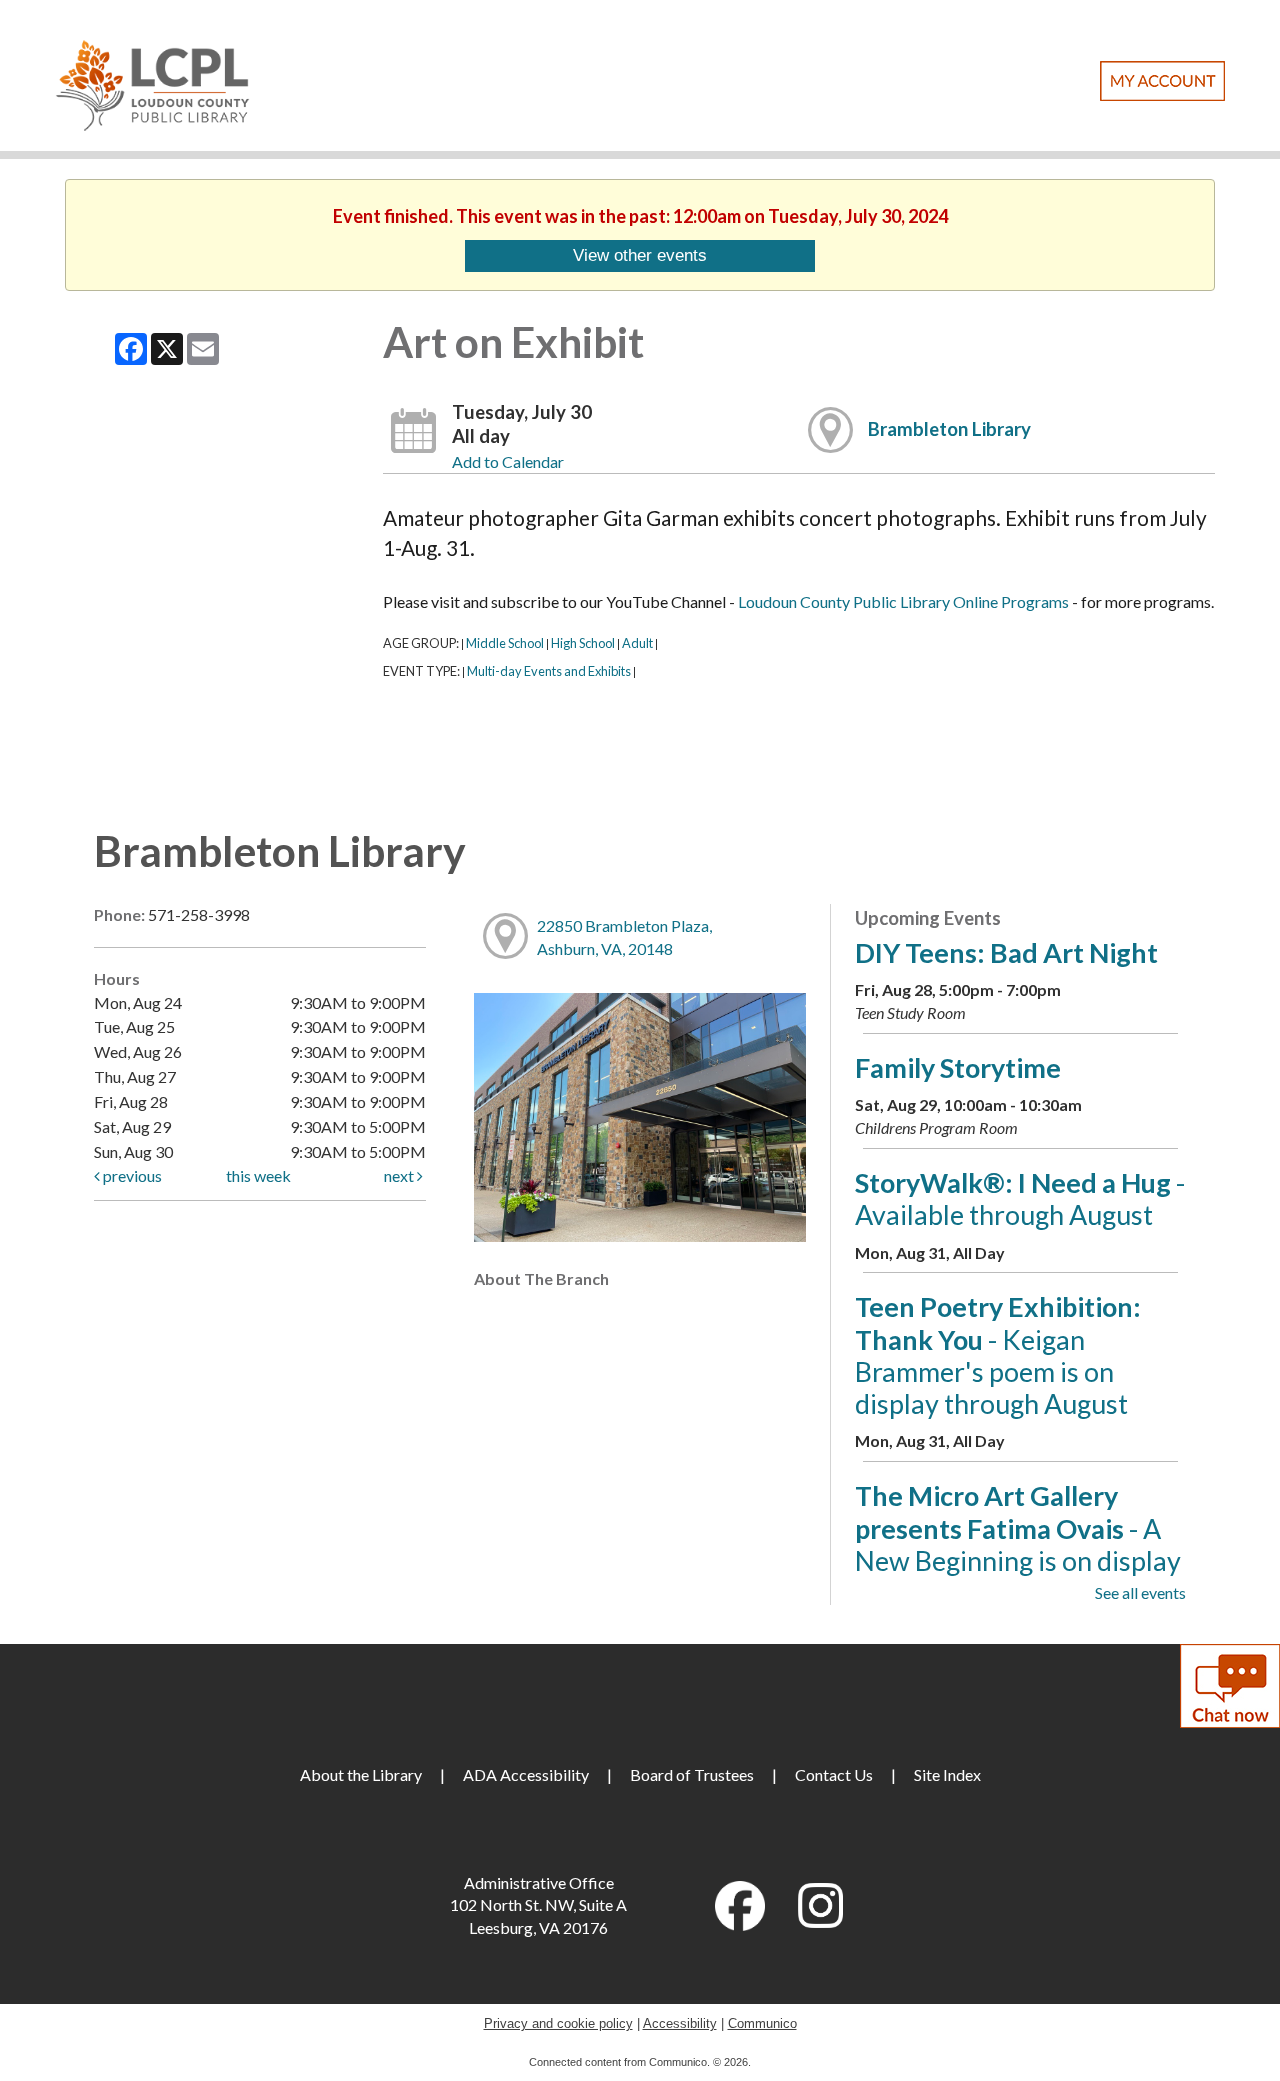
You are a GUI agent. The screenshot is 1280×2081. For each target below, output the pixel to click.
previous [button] (131, 1175)
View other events (640, 255)
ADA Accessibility (526, 1774)
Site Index (947, 1774)
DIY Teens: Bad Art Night (1006, 952)
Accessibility (680, 2023)
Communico (762, 2023)
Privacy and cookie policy (558, 2023)
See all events (1140, 1592)
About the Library (361, 1774)
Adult (637, 643)
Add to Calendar (508, 461)
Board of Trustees (692, 1774)
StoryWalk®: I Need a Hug (1020, 1198)
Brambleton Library (949, 429)
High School (583, 643)
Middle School (505, 643)
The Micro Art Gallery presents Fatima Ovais (1018, 1544)
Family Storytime (958, 1067)
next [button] (400, 1175)
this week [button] (258, 1175)
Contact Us (834, 1774)
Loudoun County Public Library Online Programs (903, 601)
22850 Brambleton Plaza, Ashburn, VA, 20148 (624, 937)
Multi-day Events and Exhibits (549, 671)
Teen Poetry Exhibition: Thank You (998, 1355)
